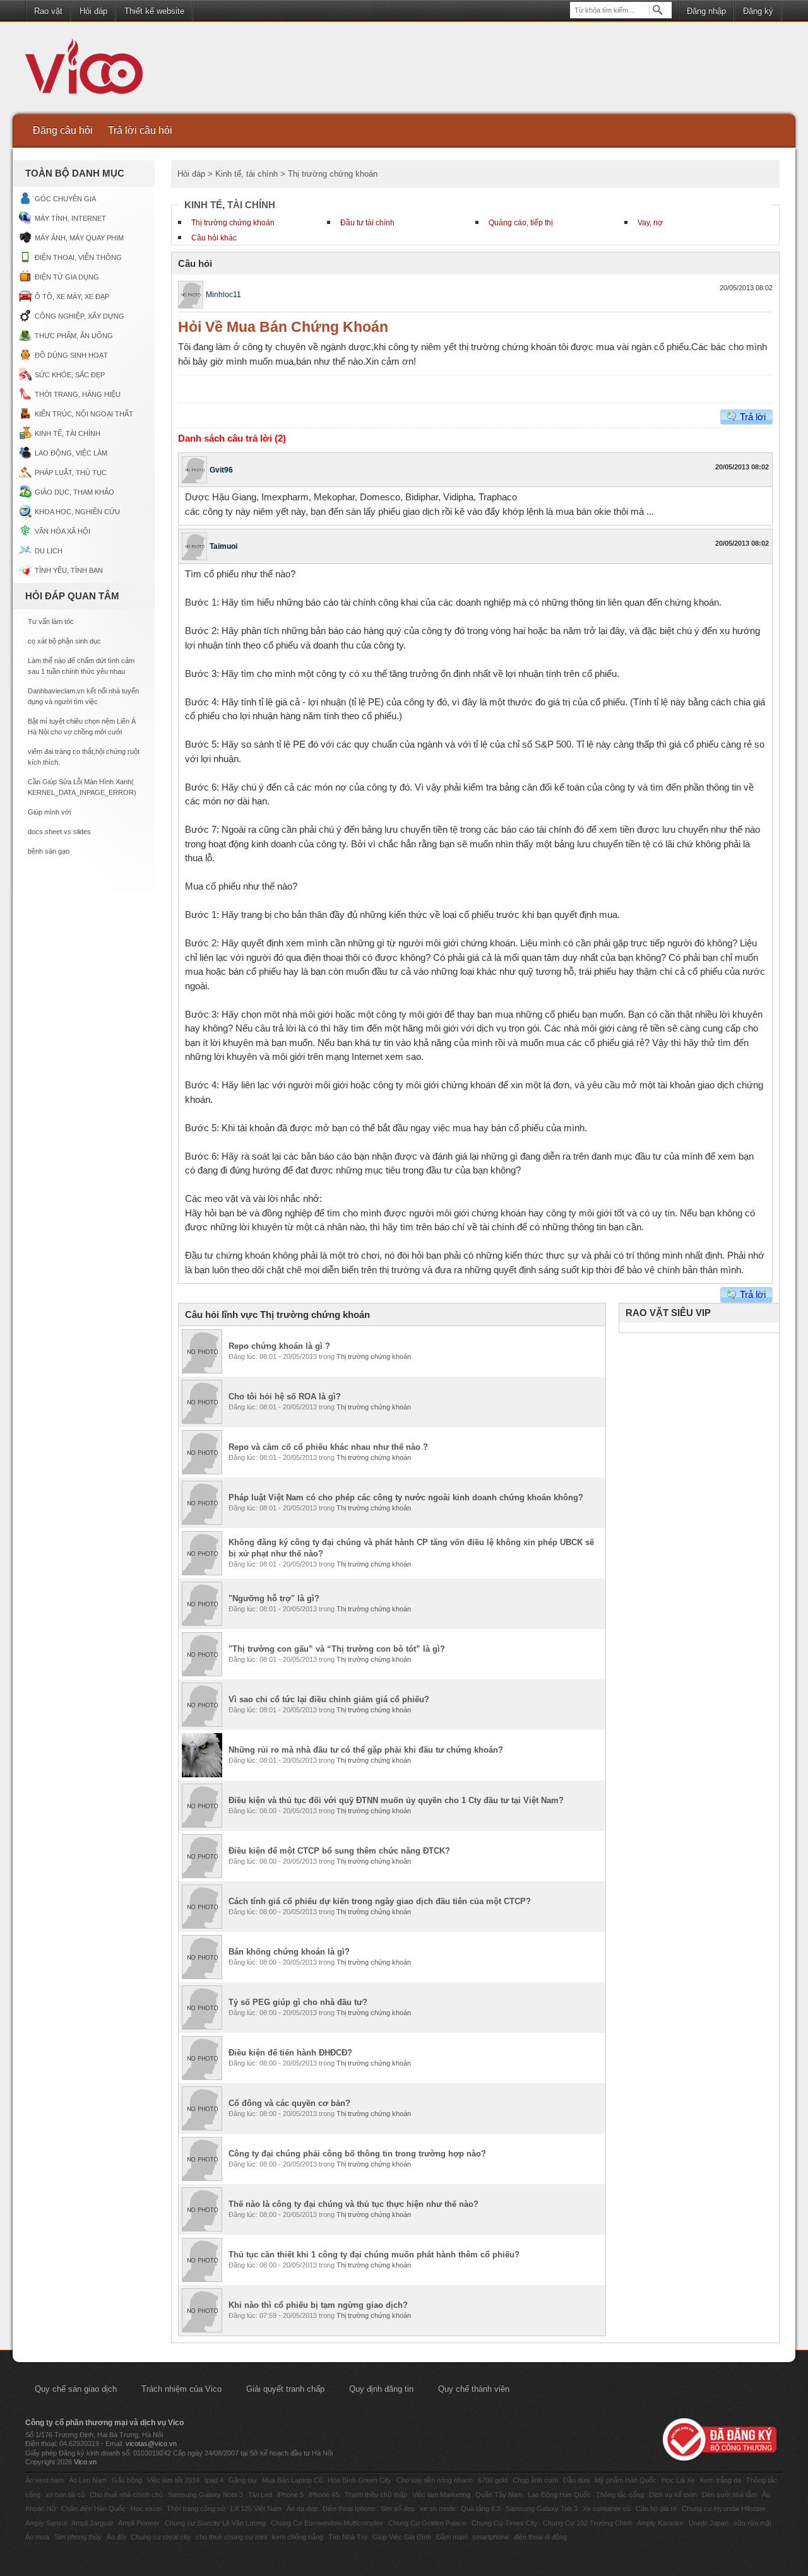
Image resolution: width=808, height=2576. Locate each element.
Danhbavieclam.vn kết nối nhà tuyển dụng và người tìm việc (83, 696)
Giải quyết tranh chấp (285, 2389)
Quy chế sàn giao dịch (76, 2389)
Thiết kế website (154, 11)
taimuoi (223, 546)
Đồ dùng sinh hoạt (71, 355)
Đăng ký (758, 11)
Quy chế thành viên (474, 2389)
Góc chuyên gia (65, 199)
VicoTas (91, 69)
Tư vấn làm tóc (51, 621)
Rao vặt (48, 11)
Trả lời (753, 417)
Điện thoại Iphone (349, 2508)
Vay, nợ (650, 223)
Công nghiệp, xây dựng (80, 316)
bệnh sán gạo (49, 851)
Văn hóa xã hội (62, 531)
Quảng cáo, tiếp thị (521, 223)
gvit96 (221, 470)
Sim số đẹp (398, 2508)
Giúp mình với (49, 812)
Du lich (49, 551)
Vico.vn (85, 2462)
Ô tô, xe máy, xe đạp (72, 297)
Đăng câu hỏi (63, 130)
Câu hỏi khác (214, 238)
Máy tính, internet (70, 218)
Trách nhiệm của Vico (181, 2389)
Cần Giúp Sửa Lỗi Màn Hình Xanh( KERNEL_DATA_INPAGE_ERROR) (82, 787)
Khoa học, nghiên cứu (77, 512)
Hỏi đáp (93, 11)
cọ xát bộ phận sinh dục (64, 641)
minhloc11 (223, 295)
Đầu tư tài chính (367, 223)
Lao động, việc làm (71, 453)
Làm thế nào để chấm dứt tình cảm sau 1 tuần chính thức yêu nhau (81, 666)
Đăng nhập (706, 11)
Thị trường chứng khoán (233, 223)
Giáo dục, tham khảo (74, 492)
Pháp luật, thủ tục (71, 473)
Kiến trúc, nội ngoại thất (84, 414)
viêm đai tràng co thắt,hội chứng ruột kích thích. (84, 757)
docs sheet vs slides (59, 832)
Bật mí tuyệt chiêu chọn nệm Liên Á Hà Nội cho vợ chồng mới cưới (82, 726)
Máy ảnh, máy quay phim (79, 238)
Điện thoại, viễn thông (78, 257)
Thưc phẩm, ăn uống (74, 336)
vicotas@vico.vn (151, 2444)
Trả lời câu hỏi (140, 130)
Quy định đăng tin (381, 2389)
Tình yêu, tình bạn (69, 570)
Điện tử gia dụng (67, 277)
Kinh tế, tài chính (68, 433)
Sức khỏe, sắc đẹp (70, 375)
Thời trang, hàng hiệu (78, 394)
